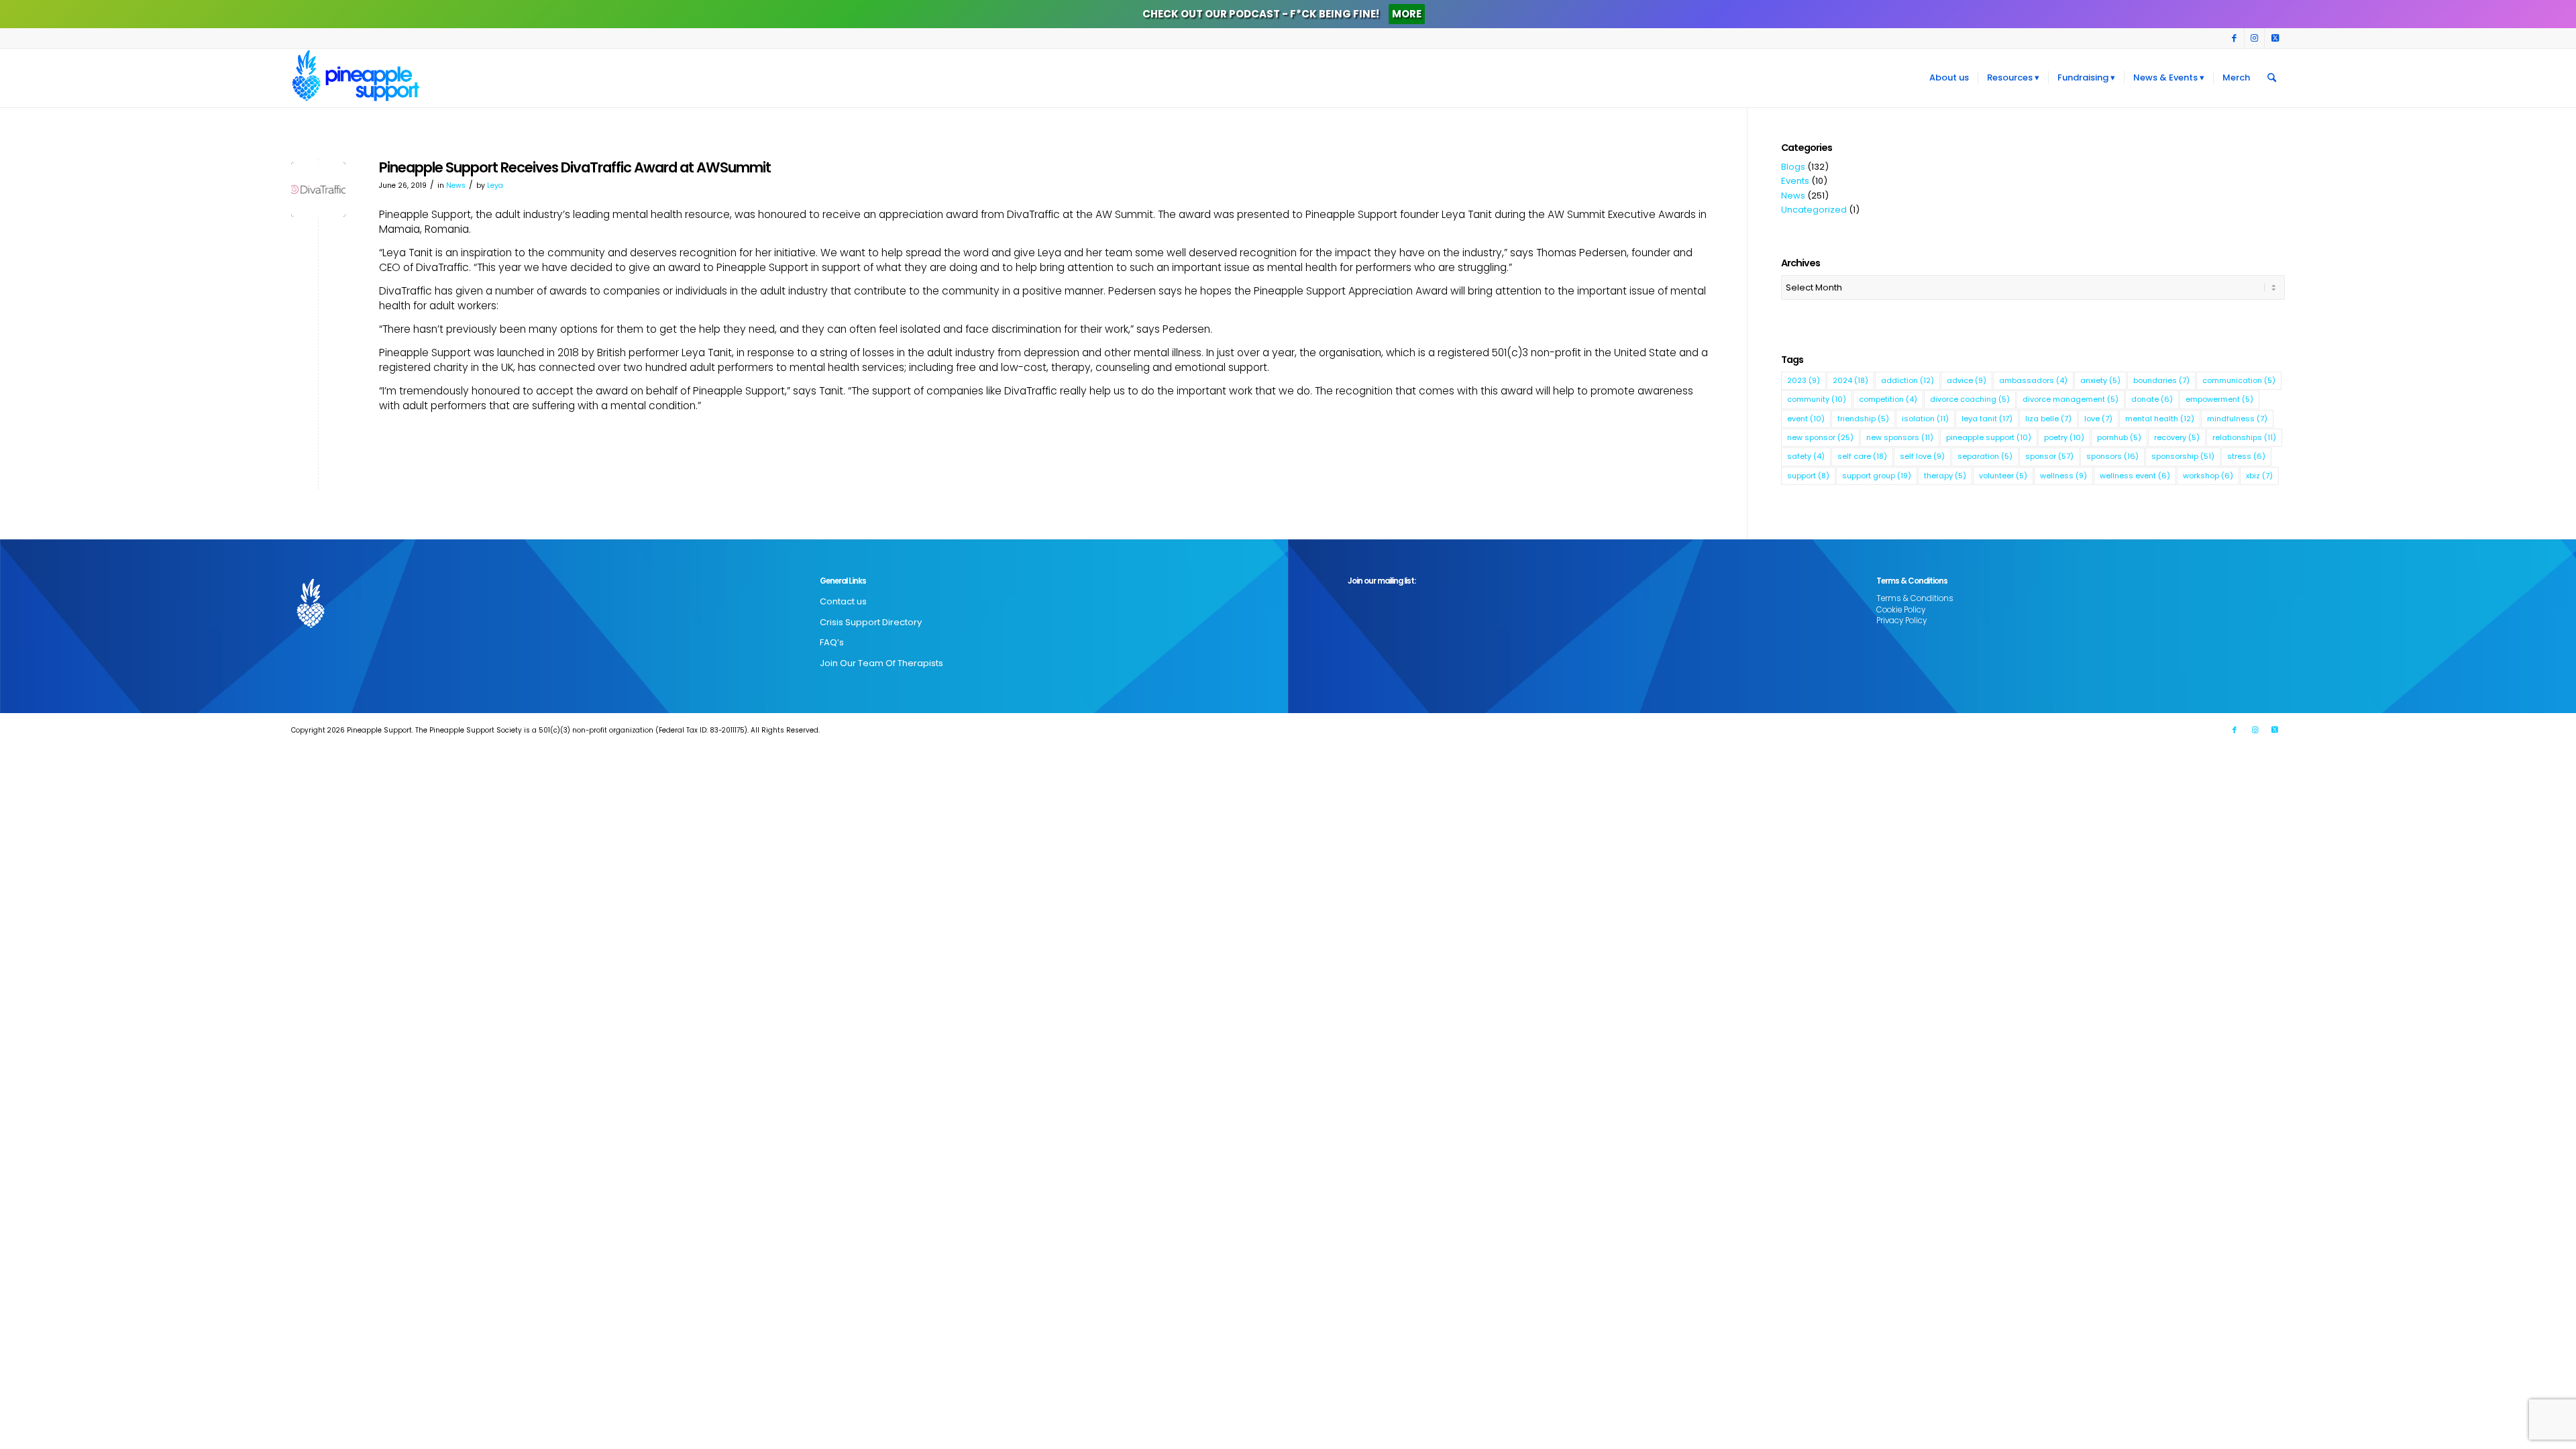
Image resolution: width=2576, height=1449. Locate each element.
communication (2239, 380)
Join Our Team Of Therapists (881, 663)
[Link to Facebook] (2234, 38)
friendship (1863, 419)
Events (1795, 181)
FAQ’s (832, 642)
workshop (2208, 476)
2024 (1850, 380)
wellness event (2135, 476)
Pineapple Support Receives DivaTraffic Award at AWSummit (575, 167)
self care (1862, 456)
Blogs (1793, 167)
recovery (2177, 437)
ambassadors (2033, 380)
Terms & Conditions (1915, 598)
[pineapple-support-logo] (356, 78)
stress (2246, 456)
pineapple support (1989, 437)
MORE (1407, 14)
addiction (1908, 380)
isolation (1925, 419)
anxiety (2100, 380)
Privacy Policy (1901, 621)
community (1817, 399)
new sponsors (1900, 437)
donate (2152, 399)
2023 (1804, 380)
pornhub (2119, 437)
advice (1967, 380)
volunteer (2003, 476)
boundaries (2161, 380)
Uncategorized (1814, 210)
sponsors (2112, 456)
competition (1888, 399)
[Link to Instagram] (2254, 38)
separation (1985, 456)
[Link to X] (2275, 38)
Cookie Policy (1901, 610)
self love (1922, 456)
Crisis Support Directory (871, 622)
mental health (2160, 419)
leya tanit (1987, 419)
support (1808, 476)
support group (1877, 476)
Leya (495, 185)
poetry (2064, 437)
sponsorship (2183, 456)
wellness (2063, 476)
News (456, 185)
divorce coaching (1970, 399)
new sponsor (1820, 437)
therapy (1945, 476)
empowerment (2219, 399)
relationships (2244, 437)
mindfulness (2237, 419)
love (2098, 419)
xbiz (2259, 476)
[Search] (2272, 78)
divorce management (2071, 399)
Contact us (843, 601)
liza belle (2048, 419)
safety (1806, 456)
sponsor (2049, 456)
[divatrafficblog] (318, 190)
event (1806, 419)
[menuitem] (1949, 78)
